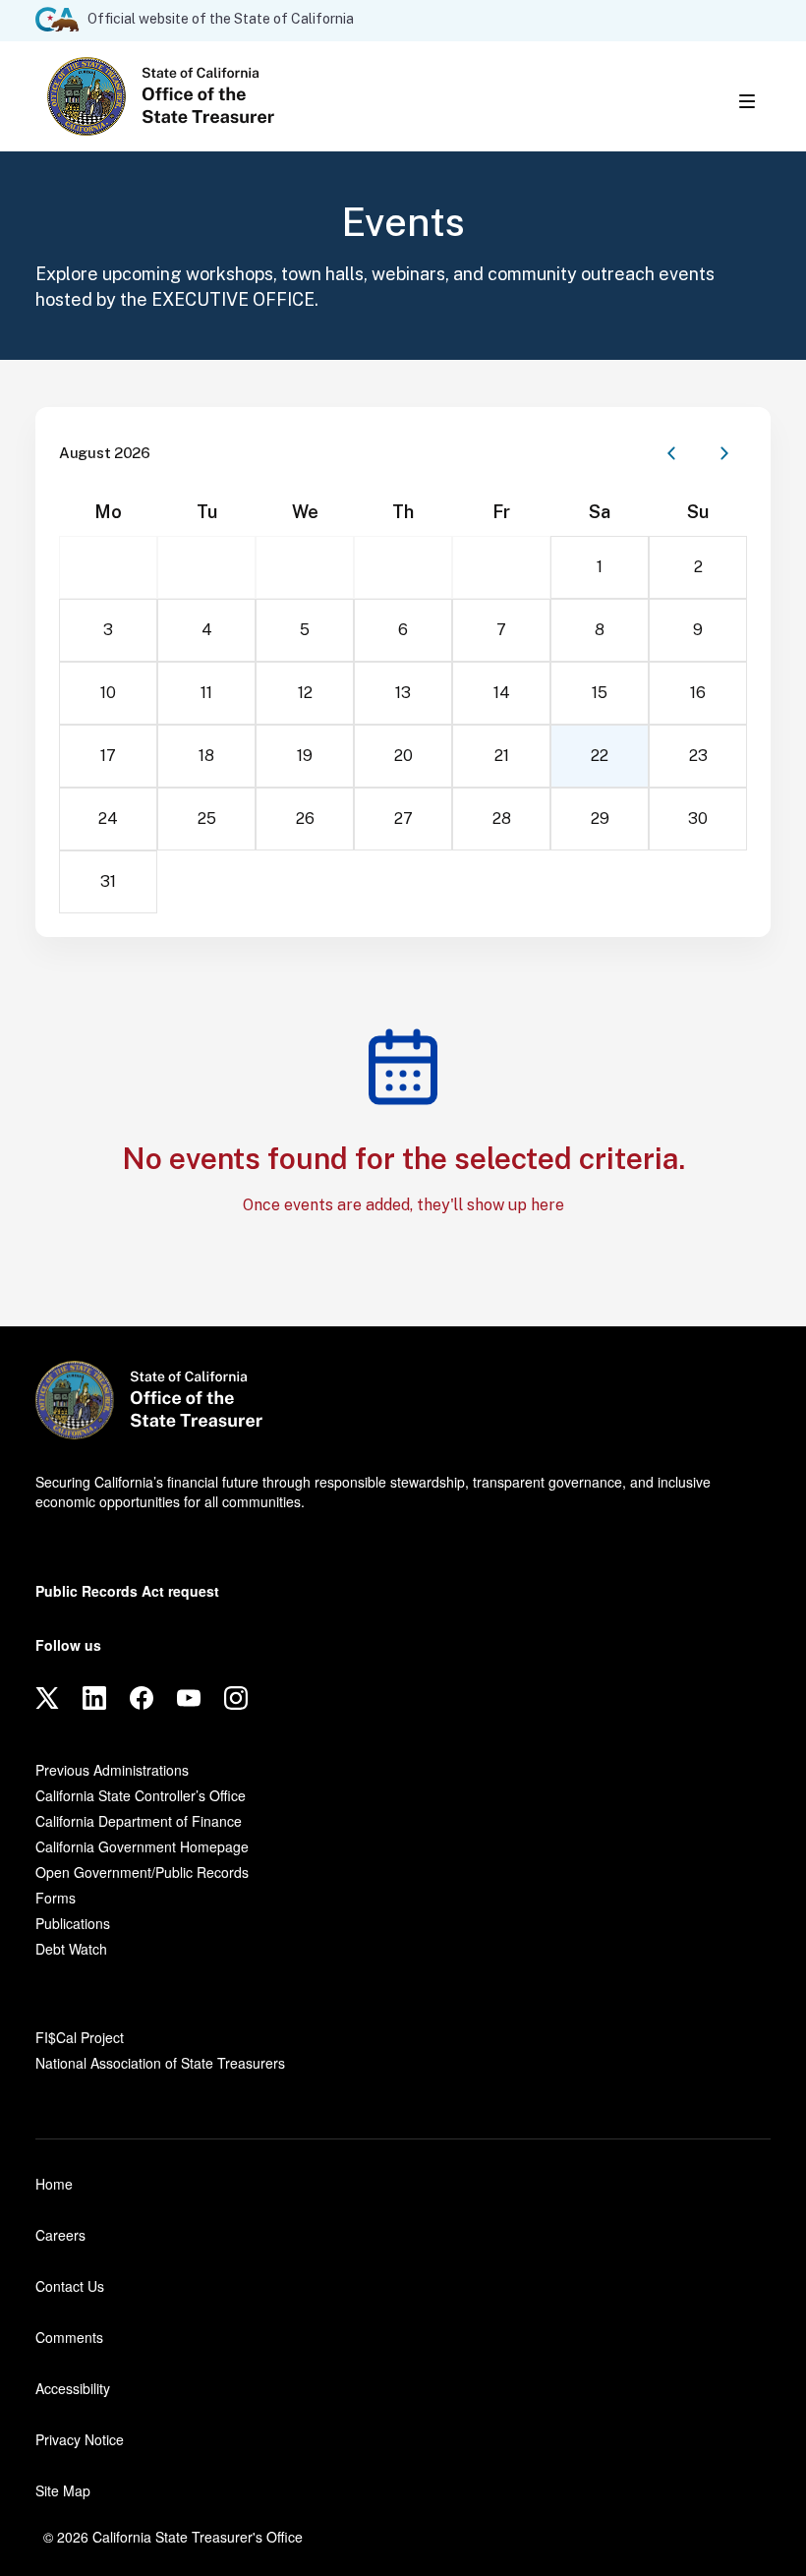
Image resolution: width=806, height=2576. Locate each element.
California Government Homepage (142, 1846)
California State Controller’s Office (141, 1795)
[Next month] (724, 453)
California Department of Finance (139, 1821)
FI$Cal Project (80, 2037)
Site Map (63, 2490)
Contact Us (70, 2286)
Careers (60, 2235)
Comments (69, 2337)
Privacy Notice (80, 2439)
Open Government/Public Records (142, 1872)
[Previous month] (671, 453)
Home (54, 2184)
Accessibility (73, 2388)
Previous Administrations (112, 1770)
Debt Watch (71, 1949)
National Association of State (160, 2063)
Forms (56, 1898)
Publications (73, 1923)
